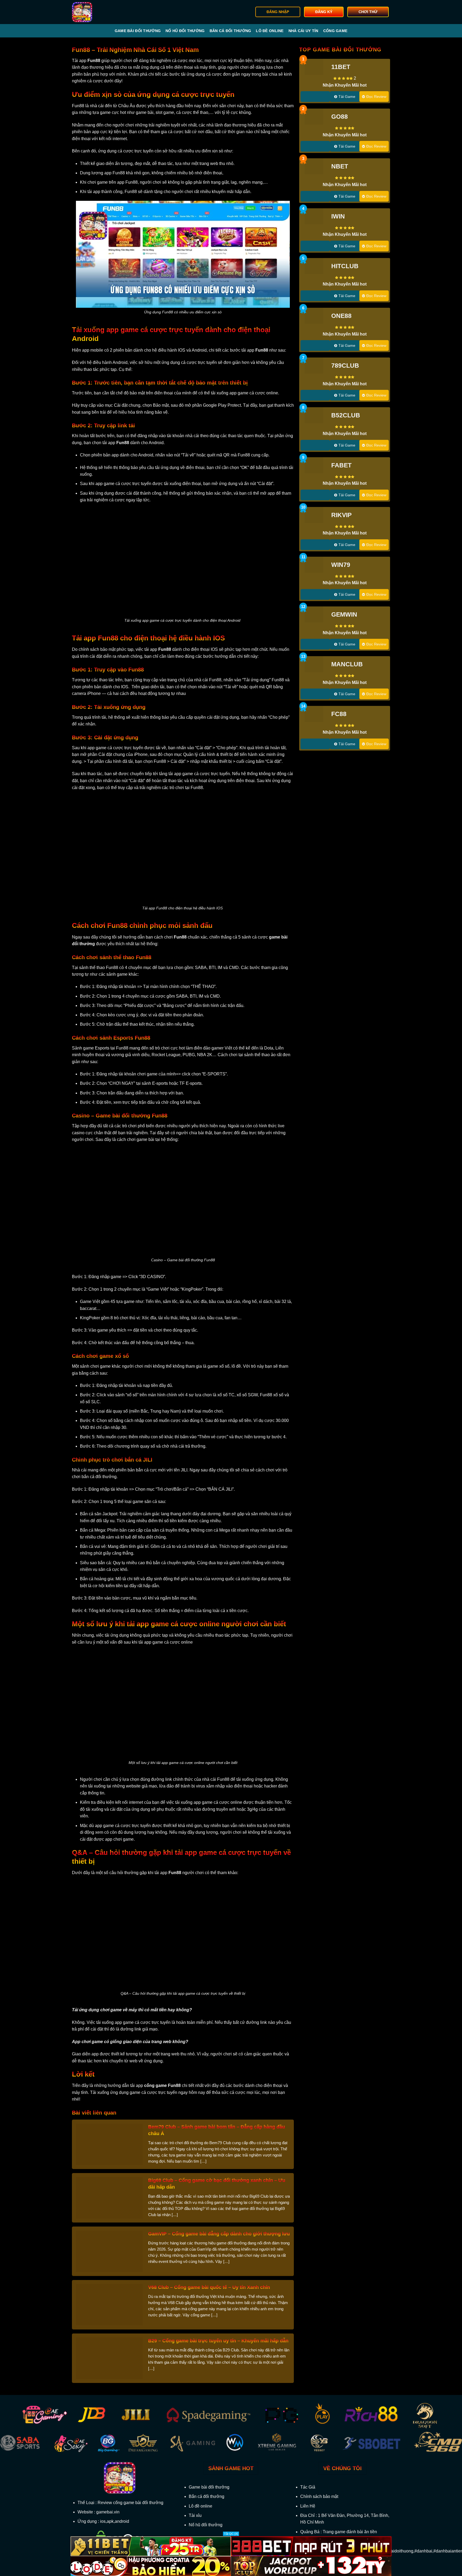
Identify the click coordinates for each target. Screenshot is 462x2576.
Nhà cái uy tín (303, 31)
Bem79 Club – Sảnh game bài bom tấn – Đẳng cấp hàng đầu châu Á (217, 2130)
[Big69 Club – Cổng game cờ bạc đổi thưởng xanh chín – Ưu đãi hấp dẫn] (109, 2197)
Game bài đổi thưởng (138, 31)
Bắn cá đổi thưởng (230, 31)
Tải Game (347, 97)
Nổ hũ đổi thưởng (185, 31)
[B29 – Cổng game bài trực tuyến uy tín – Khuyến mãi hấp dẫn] (109, 2358)
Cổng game (335, 31)
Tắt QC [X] (231, 2534)
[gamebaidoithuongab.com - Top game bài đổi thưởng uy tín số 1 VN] (99, 12)
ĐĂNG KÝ (324, 12)
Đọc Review (376, 97)
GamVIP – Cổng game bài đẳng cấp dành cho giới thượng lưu (219, 2234)
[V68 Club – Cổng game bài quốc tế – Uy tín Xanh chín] (109, 2304)
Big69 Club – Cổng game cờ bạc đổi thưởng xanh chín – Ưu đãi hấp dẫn (217, 2184)
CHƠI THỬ (368, 12)
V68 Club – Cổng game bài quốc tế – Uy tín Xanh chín (209, 2287)
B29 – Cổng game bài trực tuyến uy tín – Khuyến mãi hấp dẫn (218, 2341)
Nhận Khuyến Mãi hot (345, 85)
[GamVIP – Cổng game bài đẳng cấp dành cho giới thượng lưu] (109, 2251)
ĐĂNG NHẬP (278, 12)
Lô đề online (270, 31)
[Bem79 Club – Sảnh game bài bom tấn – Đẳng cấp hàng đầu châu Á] (109, 2144)
